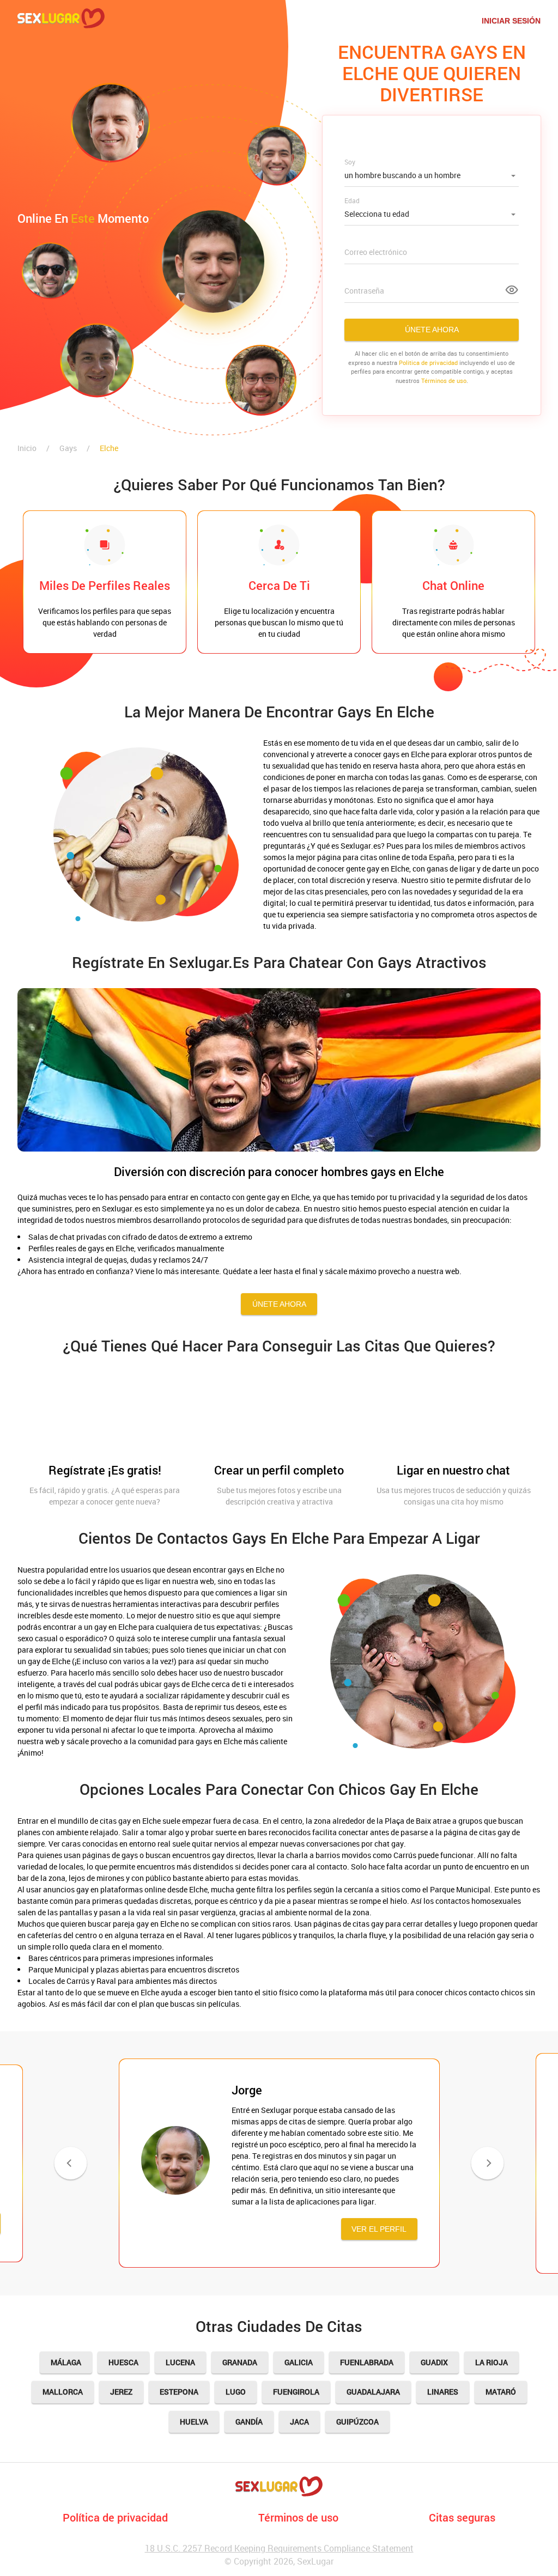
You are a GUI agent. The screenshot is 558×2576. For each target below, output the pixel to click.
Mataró (501, 2392)
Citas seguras (462, 2517)
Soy (350, 162)
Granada (240, 2362)
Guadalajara (373, 2392)
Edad (352, 200)
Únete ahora (432, 330)
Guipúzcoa (357, 2422)
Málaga (66, 2362)
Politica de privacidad (428, 363)
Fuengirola (296, 2392)
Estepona (179, 2392)
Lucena (180, 2362)
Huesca (123, 2362)
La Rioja (492, 2362)
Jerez (121, 2392)
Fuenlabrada (367, 2362)
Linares (443, 2392)
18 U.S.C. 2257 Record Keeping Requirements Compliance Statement (279, 2548)
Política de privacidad (115, 2517)
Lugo (236, 2392)
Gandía (249, 2422)
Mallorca (63, 2392)
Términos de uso (444, 380)
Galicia (299, 2362)
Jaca (299, 2422)
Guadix (434, 2362)
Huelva (194, 2422)
